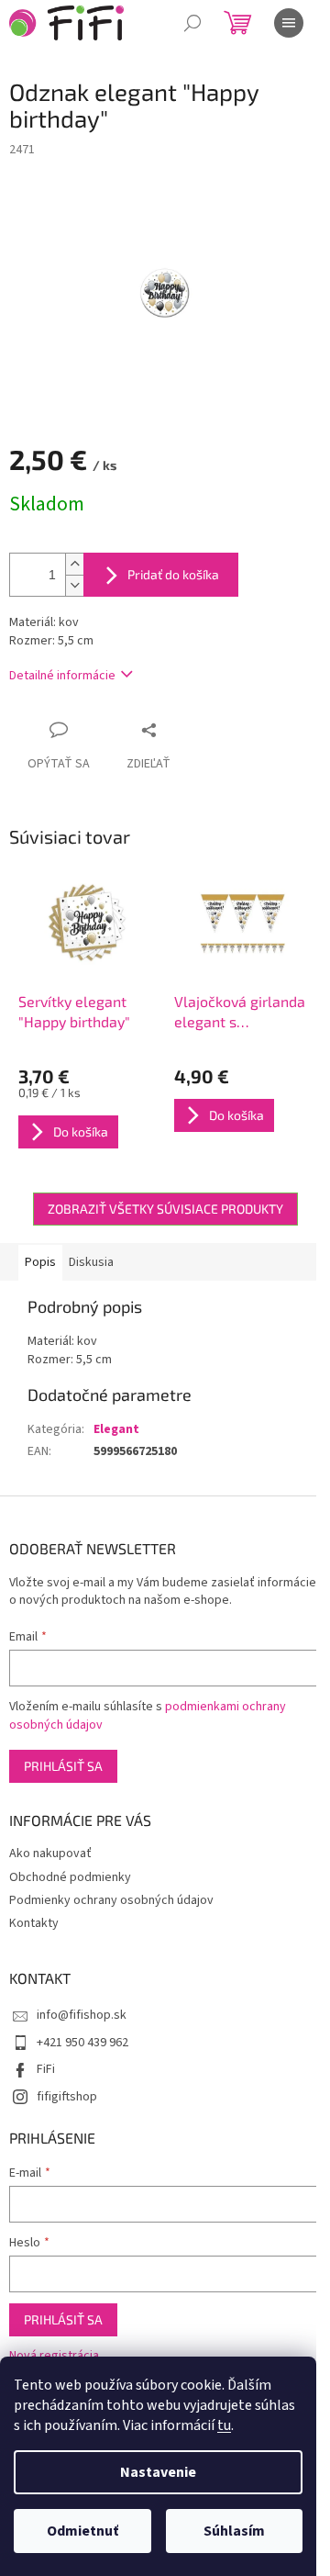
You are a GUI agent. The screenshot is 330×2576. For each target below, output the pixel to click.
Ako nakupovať (50, 1854)
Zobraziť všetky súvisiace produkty (165, 1209)
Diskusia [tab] (91, 1262)
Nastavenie (158, 2472)
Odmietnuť (82, 2531)
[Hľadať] (192, 23)
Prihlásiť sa (63, 1766)
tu (224, 2425)
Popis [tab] (40, 1262)
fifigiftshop (67, 2097)
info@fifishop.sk (82, 2015)
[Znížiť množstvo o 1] (74, 585)
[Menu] (289, 23)
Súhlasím (234, 2531)
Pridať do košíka (173, 574)
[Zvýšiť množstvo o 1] (74, 564)
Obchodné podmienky (70, 1877)
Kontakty (34, 1923)
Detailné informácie (62, 676)
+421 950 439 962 (82, 2043)
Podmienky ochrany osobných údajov (111, 1900)
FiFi (46, 2069)
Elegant (116, 1429)
